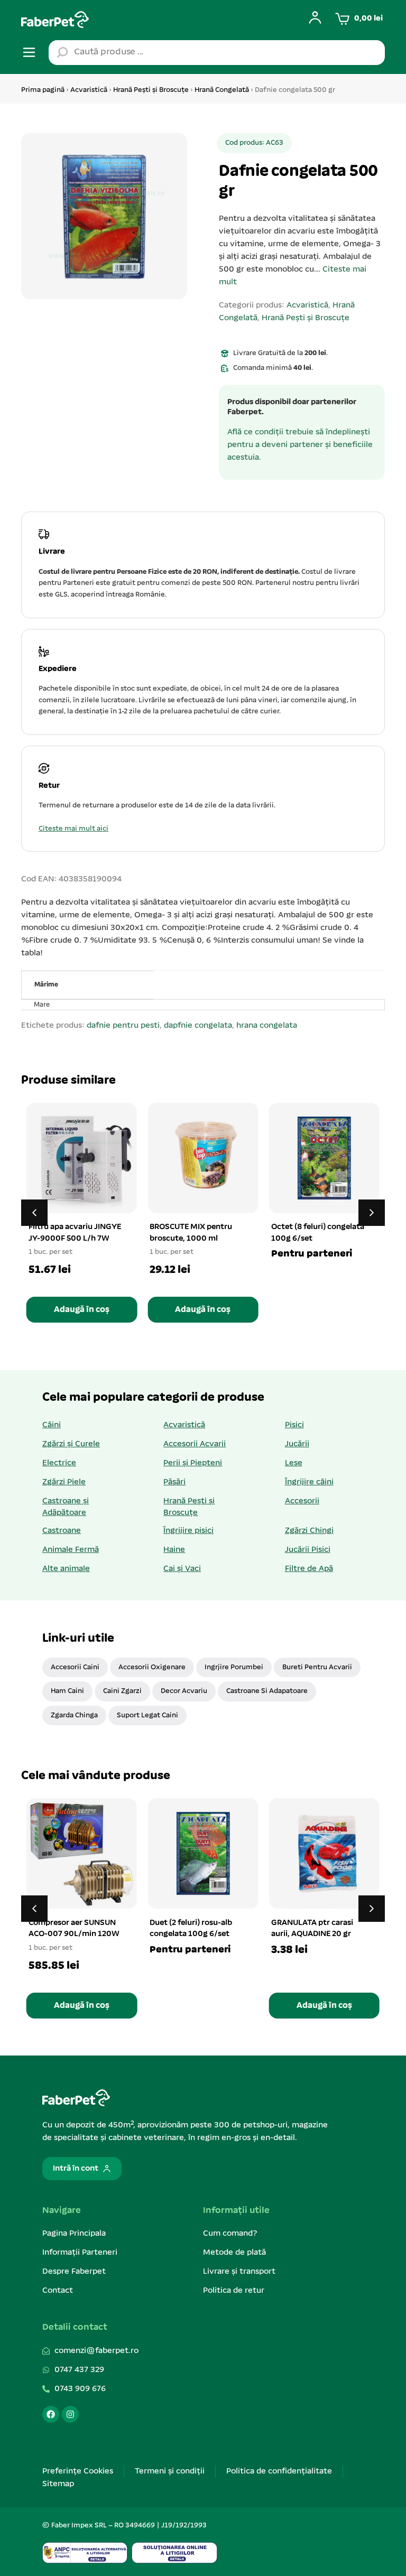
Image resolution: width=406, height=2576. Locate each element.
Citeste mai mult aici (73, 829)
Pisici (294, 1425)
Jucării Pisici (308, 1550)
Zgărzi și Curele (71, 1444)
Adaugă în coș (82, 1310)
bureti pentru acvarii (317, 1667)
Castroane (62, 1531)
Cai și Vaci (182, 1569)
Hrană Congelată (222, 90)
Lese (294, 1463)
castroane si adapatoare (267, 1691)
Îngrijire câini (309, 1482)
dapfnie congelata (198, 1026)
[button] (372, 1213)
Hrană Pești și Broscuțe (151, 90)
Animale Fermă (71, 1550)
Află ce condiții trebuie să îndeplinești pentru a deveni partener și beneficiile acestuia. (300, 445)
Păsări (174, 1482)
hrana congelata (267, 1026)
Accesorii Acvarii (195, 1444)
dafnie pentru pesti (123, 1026)
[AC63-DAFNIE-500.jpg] (104, 216)
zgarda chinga (74, 1715)
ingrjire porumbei (234, 1667)
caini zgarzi (122, 1691)
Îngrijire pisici (188, 1531)
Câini (52, 1425)
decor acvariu (184, 1691)
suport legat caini (147, 1715)
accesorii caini (75, 1667)
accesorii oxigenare (152, 1667)
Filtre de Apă (309, 1569)
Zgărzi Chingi (309, 1531)
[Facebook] (51, 2414)
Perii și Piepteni (193, 1463)
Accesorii (302, 1501)
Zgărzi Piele (64, 1482)
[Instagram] (70, 2414)
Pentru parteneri (312, 1254)
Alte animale (66, 1569)
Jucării (297, 1444)
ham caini (67, 1691)
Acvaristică (89, 90)
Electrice (59, 1463)
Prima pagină (43, 90)
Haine (174, 1550)
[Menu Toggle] (29, 52)
